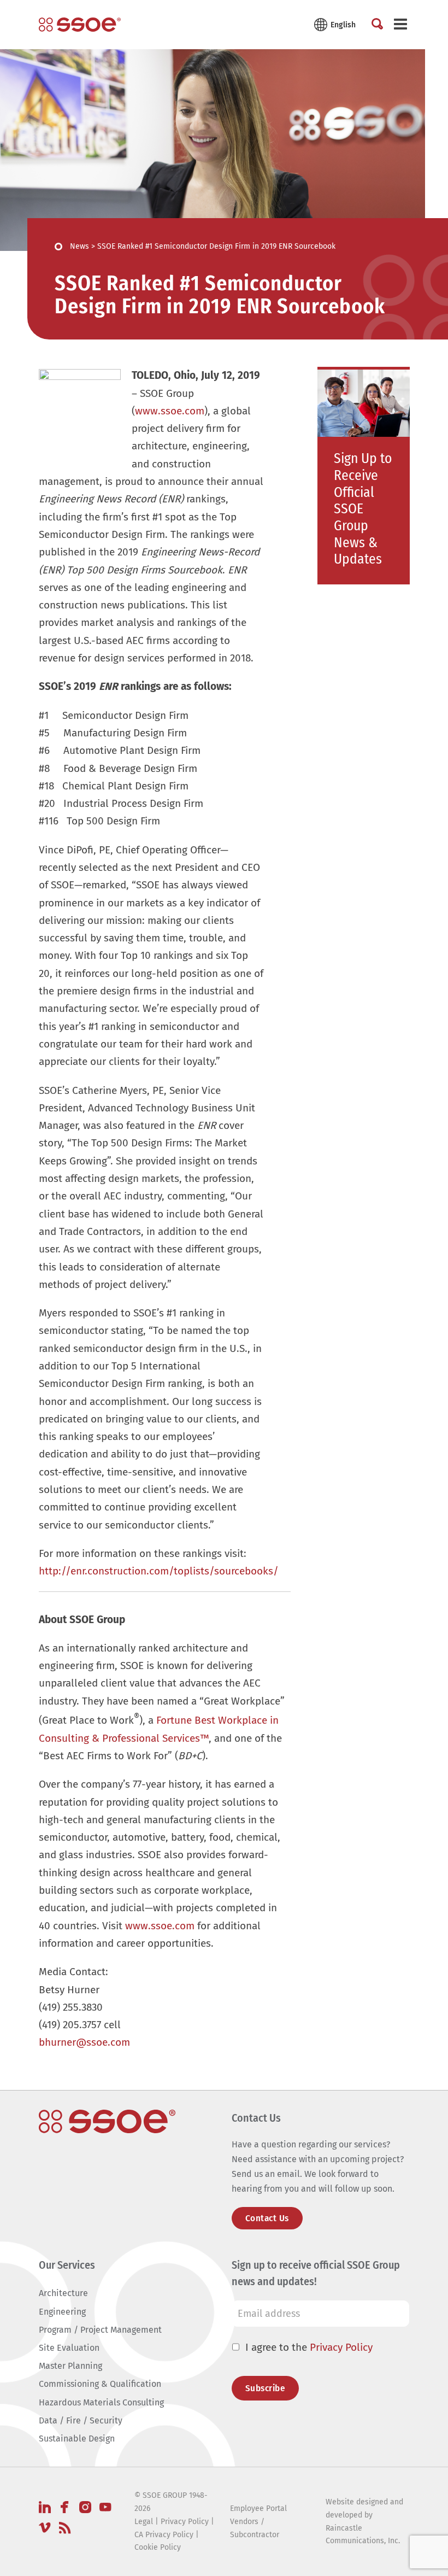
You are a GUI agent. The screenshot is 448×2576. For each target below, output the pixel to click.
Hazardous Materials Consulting (101, 2402)
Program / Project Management (100, 2330)
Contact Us (267, 2218)
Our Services (67, 2265)
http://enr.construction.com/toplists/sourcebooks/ (159, 1571)
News (79, 246)
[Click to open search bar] (377, 25)
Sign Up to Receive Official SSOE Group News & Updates (363, 509)
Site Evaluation (69, 2348)
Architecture (63, 2293)
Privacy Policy (341, 2347)
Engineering (62, 2312)
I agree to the (309, 2347)
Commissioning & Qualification (100, 2384)
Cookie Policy (158, 2547)
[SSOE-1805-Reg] (80, 25)
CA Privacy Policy (164, 2535)
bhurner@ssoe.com (84, 2042)
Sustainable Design (77, 2439)
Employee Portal (258, 2508)
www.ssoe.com (170, 411)
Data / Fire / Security (81, 2420)
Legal (144, 2522)
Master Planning (70, 2366)
